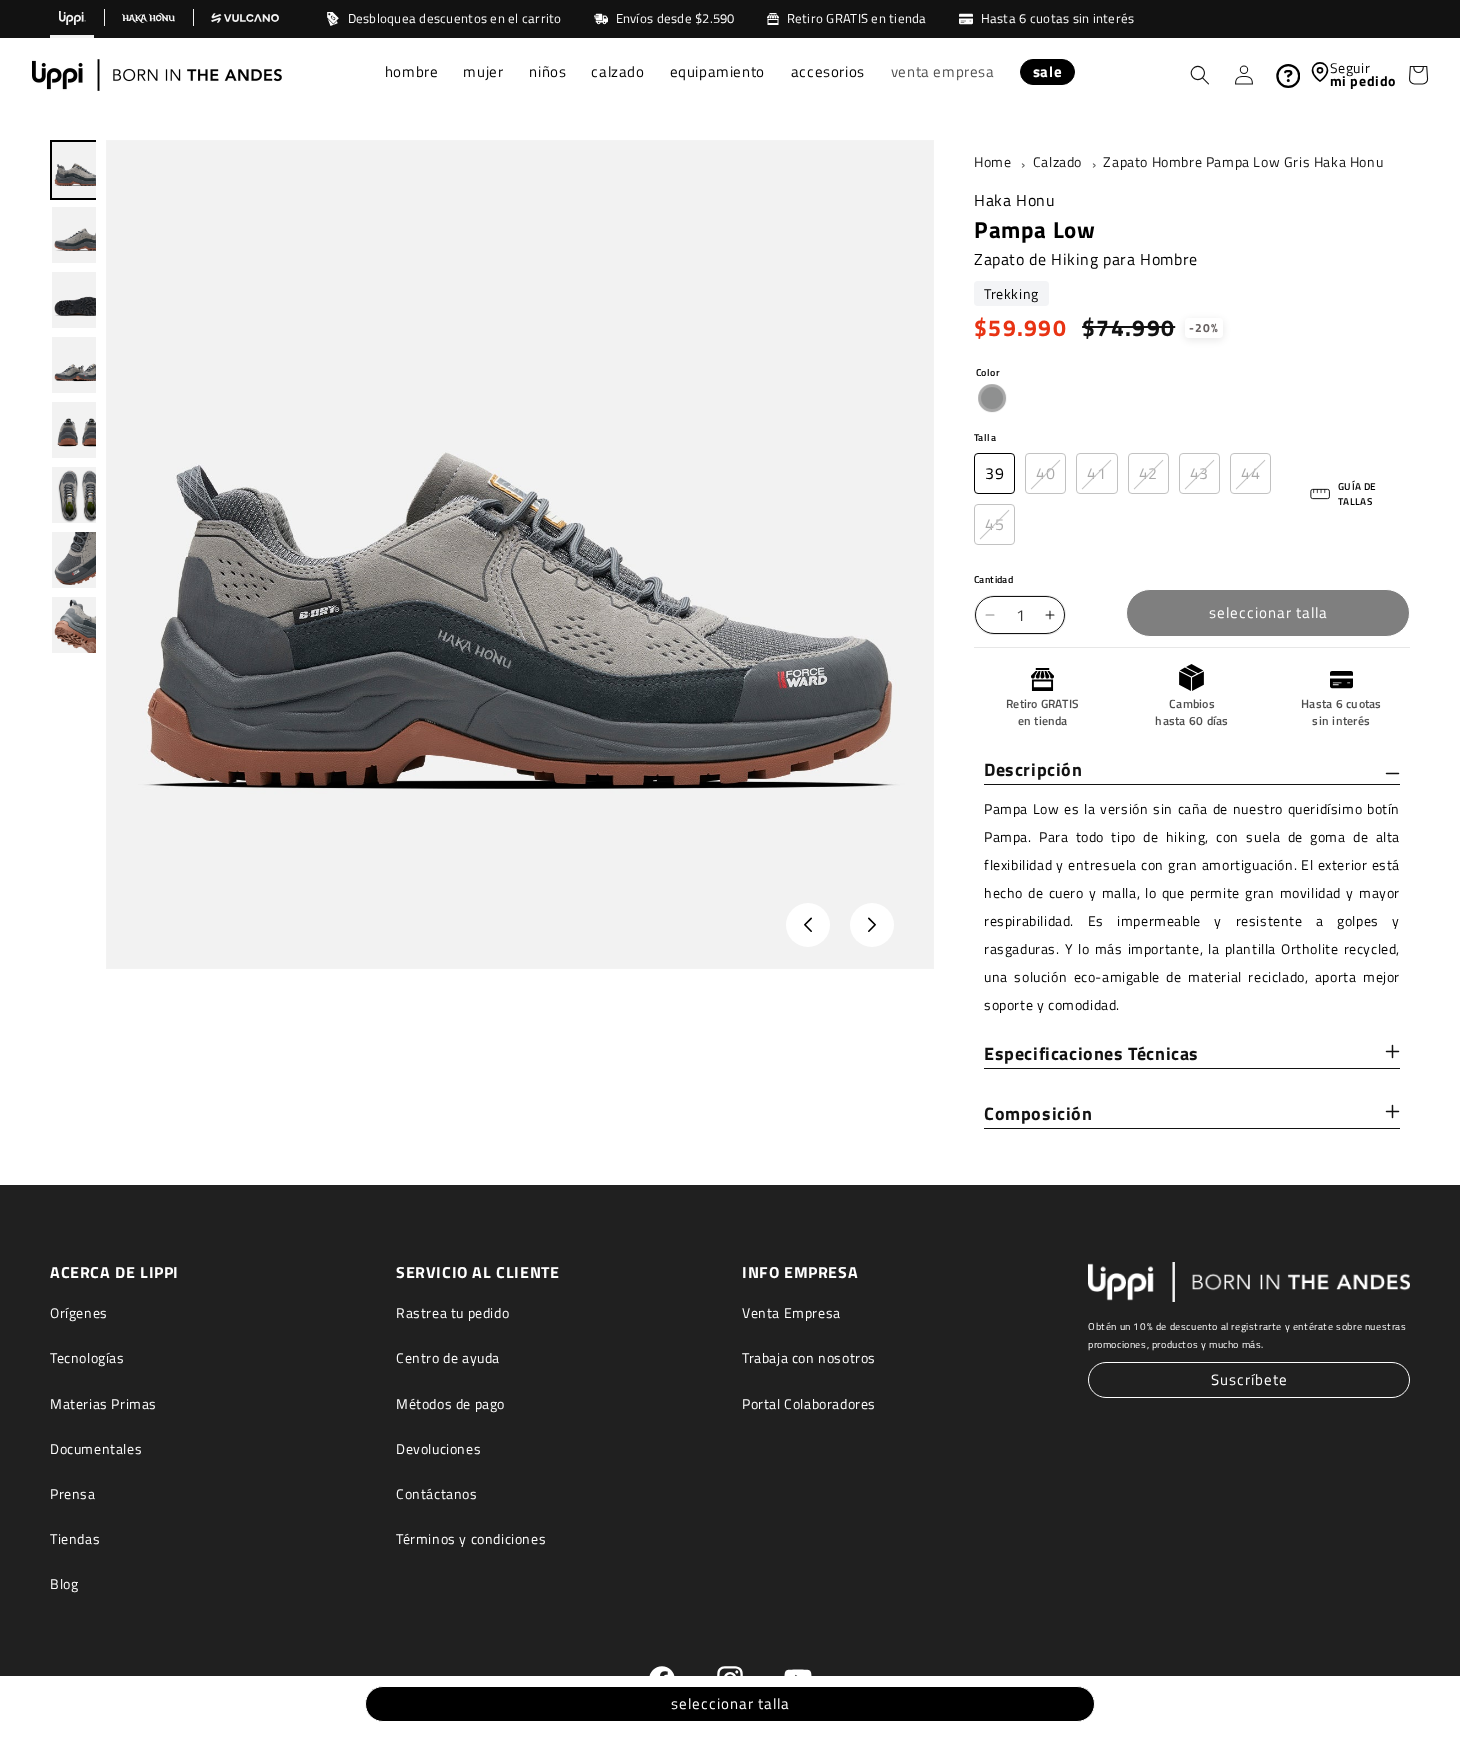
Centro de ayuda (448, 1357)
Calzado (1057, 162)
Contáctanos (437, 1493)
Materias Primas (103, 1403)
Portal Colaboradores (809, 1403)
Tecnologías (87, 1357)
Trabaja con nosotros (809, 1357)
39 (994, 473)
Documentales (96, 1448)
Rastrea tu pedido (452, 1312)
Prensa (73, 1493)
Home (992, 162)
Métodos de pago (450, 1403)
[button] (412, 74)
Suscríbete (1249, 1379)
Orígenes (79, 1312)
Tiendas (75, 1538)
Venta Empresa (791, 1312)
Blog (64, 1583)
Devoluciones (438, 1448)
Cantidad (993, 579)
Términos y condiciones (471, 1538)
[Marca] (72, 19)
